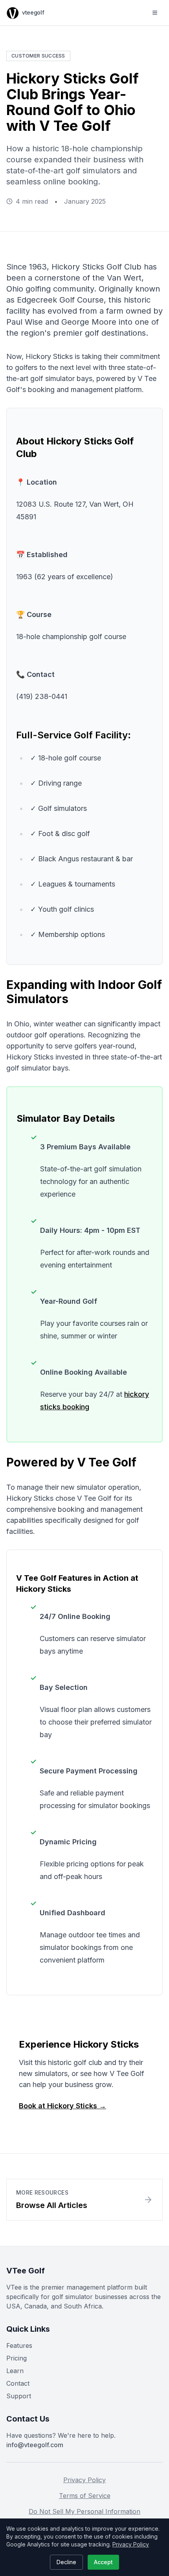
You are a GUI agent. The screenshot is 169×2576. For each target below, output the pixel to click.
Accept (103, 2562)
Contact (18, 2383)
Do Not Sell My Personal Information (84, 2511)
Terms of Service (85, 2496)
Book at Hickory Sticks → (62, 2106)
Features (19, 2346)
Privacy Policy (84, 2480)
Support (19, 2396)
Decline (66, 2562)
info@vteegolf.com (35, 2445)
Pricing (17, 2358)
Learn (15, 2371)
